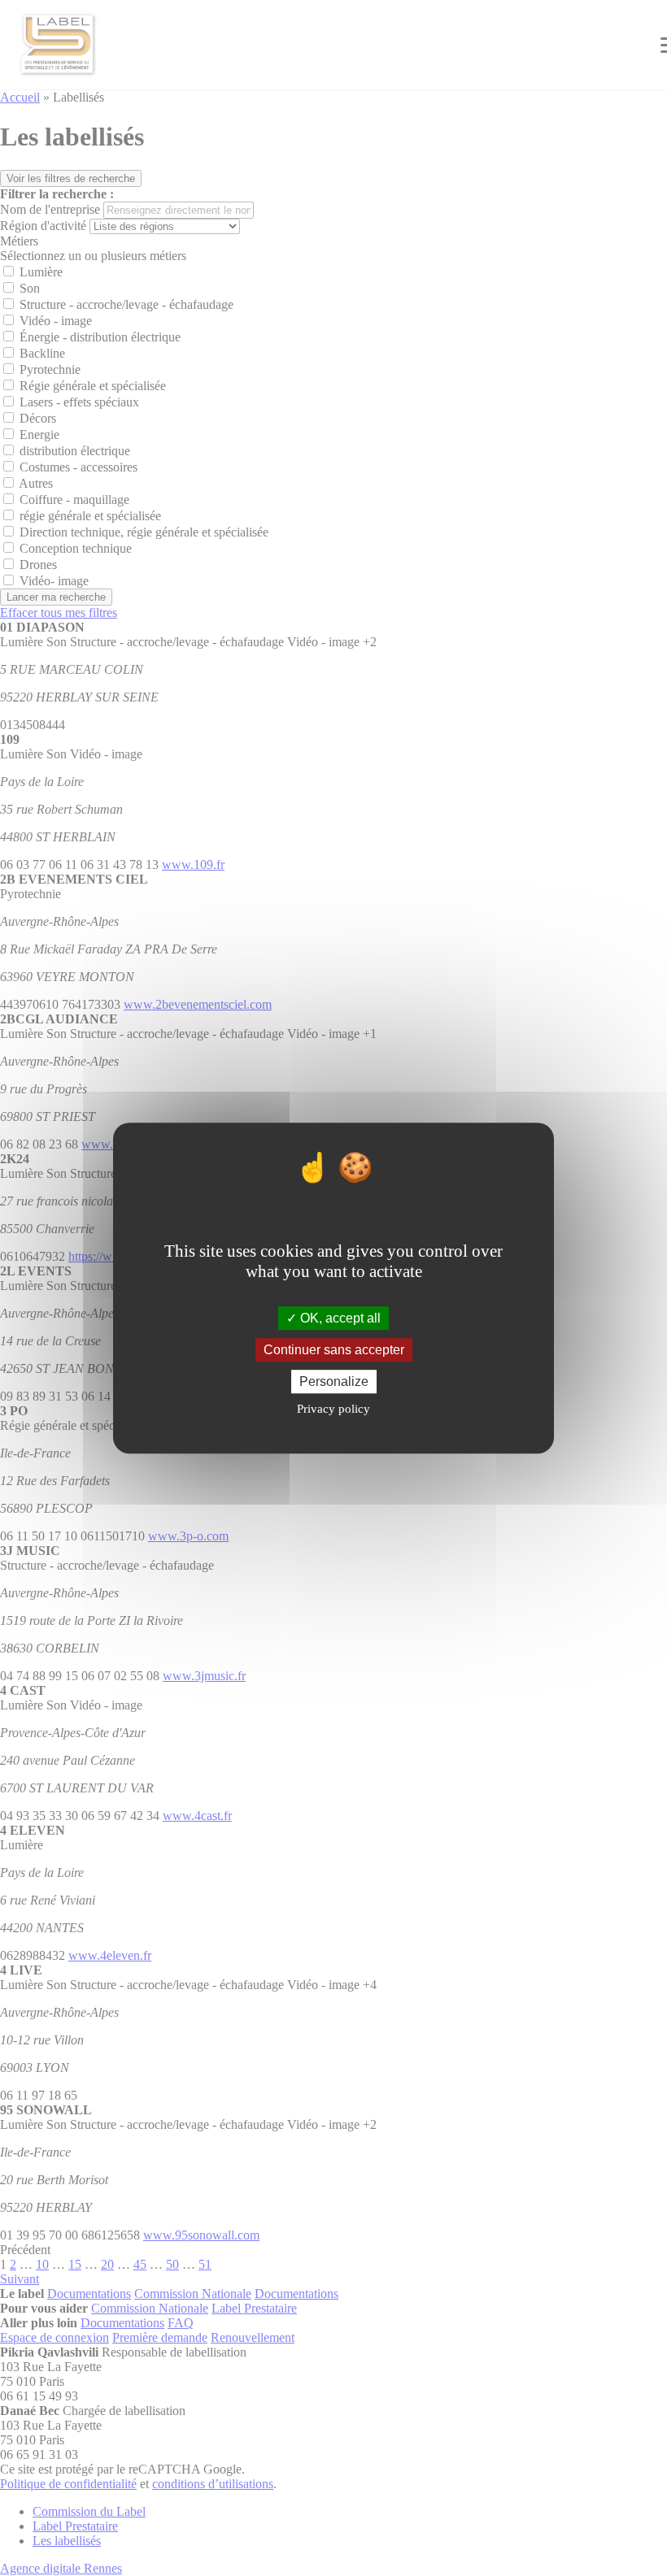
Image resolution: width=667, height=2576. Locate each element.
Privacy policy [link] (333, 1409)
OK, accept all (339, 1318)
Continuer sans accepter (334, 1350)
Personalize (334, 1381)
